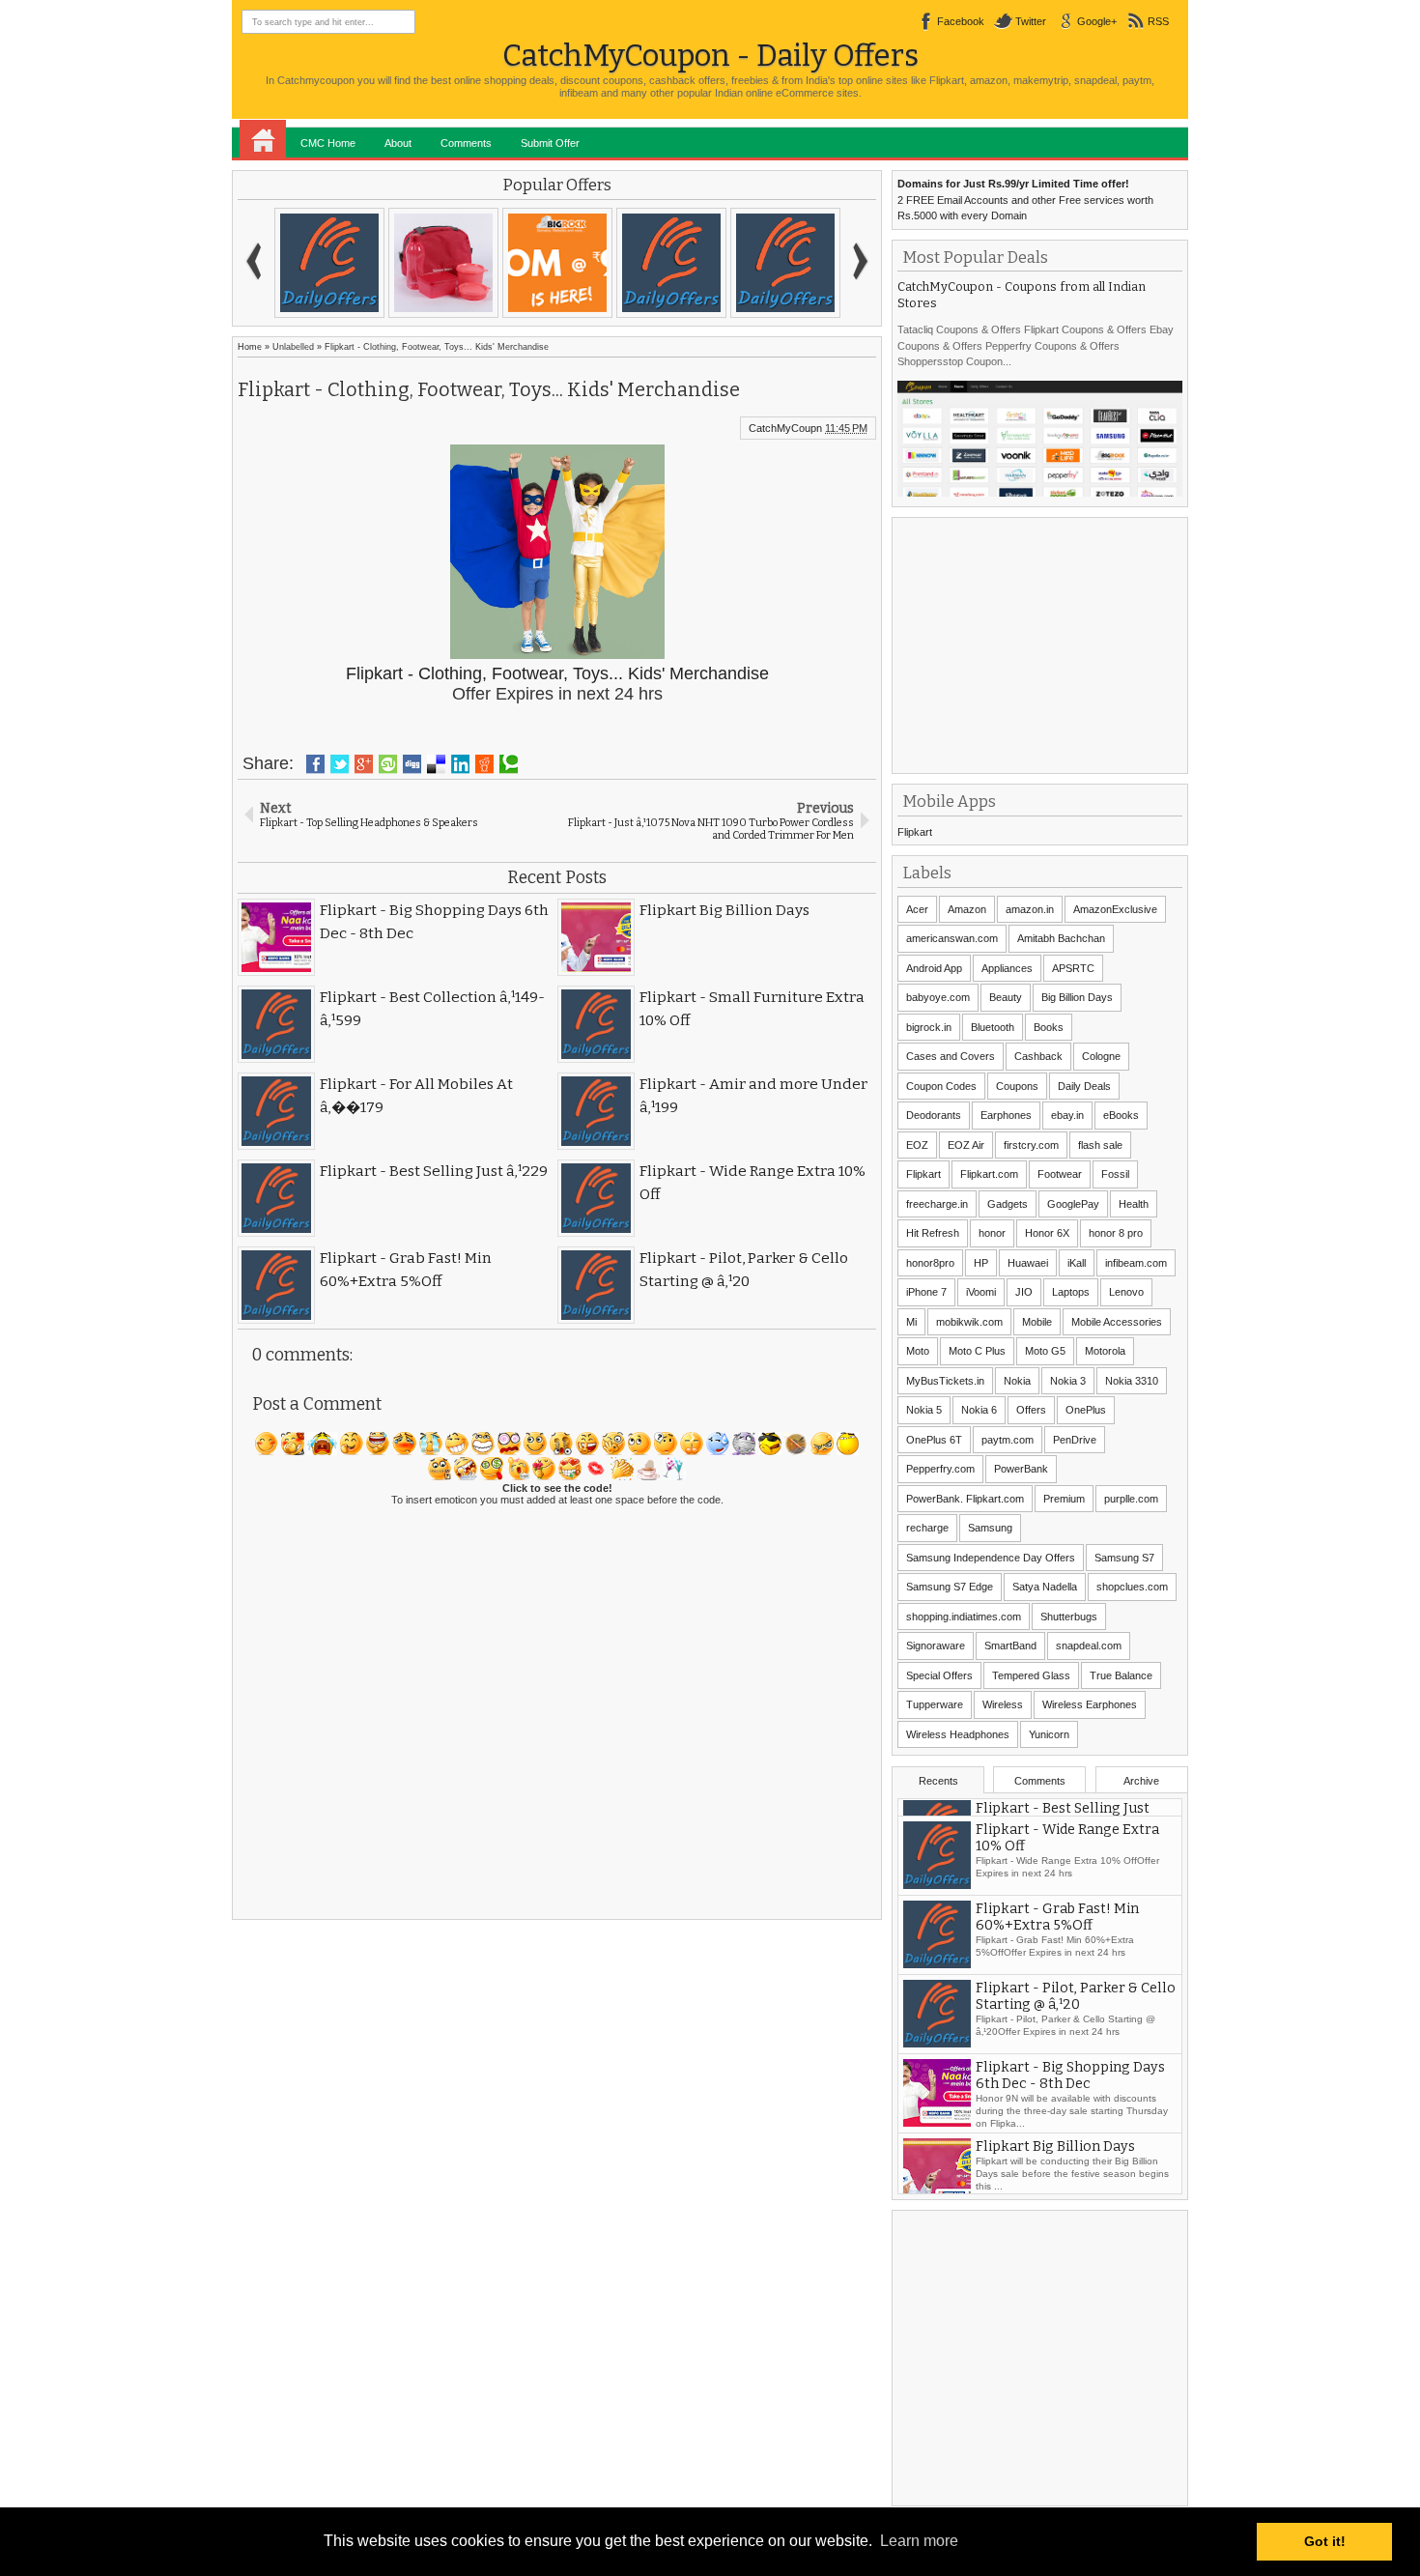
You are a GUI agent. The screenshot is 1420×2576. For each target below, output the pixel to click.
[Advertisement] (1042, 644)
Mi (911, 1322)
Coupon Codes (941, 1086)
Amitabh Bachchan (1061, 938)
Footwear (1060, 1174)
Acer (917, 909)
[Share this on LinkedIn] (460, 764)
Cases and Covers (951, 1056)
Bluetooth (993, 1027)
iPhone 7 (926, 1292)
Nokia (1017, 1381)
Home (263, 139)
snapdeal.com (1089, 1646)
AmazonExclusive (1115, 909)
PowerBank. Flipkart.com (965, 1499)
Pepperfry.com (940, 1469)
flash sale (1100, 1145)
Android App (934, 968)
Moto (918, 1351)
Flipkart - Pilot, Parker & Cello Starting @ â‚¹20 (1076, 2058)
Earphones (1006, 1115)
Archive (1141, 1781)
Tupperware (935, 1704)
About (398, 143)
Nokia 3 (1068, 1381)
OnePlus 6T (934, 1440)
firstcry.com (1031, 1145)
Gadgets (1008, 1204)
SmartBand (1010, 1646)
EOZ (917, 1145)
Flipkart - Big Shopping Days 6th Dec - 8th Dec (1070, 2137)
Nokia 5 (924, 1410)
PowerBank (1021, 1469)
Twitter (1031, 21)
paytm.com (1008, 1440)
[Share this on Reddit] (484, 764)
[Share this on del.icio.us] (436, 764)
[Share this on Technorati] (509, 764)
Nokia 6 (979, 1410)
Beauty (1006, 997)
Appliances (1007, 968)
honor (992, 1233)
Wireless (1003, 1704)
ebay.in (1067, 1115)
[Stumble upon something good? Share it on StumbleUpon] (388, 764)
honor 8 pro (1116, 1233)
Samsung (990, 1528)
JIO (1024, 1292)
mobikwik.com (969, 1322)
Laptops (1071, 1292)
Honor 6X (1047, 1233)
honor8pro (930, 1263)
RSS (1158, 21)
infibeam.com (1136, 1263)
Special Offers (939, 1675)
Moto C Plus (977, 1351)
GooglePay (1073, 1204)
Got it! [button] (1325, 2541)
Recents (938, 1781)
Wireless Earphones (1090, 1704)
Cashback (1038, 1056)
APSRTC (1073, 968)
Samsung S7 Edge (950, 1587)
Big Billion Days (1077, 997)
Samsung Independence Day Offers (991, 1558)
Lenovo (1126, 1292)
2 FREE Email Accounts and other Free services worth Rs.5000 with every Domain (1025, 200)
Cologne (1101, 1056)
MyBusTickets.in (945, 1381)
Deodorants (934, 1115)
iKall (1077, 1263)
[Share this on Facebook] (315, 764)
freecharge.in (937, 1204)
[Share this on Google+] (364, 764)
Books (1049, 1027)
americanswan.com (952, 938)
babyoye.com (938, 997)
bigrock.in (929, 1027)
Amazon (967, 909)
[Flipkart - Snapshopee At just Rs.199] (671, 263)
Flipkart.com (989, 1174)
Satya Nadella (1045, 1587)
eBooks (1121, 1115)
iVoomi (981, 1292)
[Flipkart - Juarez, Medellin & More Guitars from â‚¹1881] (785, 263)
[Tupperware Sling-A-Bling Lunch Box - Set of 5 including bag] (443, 263)
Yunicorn (1049, 1734)
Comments (466, 143)
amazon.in (1030, 909)
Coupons (1017, 1086)
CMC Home (328, 143)
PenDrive (1075, 1440)
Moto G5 (1045, 1351)
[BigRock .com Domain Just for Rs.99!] (557, 263)
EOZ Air (966, 1145)
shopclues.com (1132, 1587)
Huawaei (1028, 1263)
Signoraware (936, 1646)
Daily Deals (1084, 1086)
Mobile (1037, 1322)
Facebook (961, 21)
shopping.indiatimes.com (964, 1617)
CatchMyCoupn (785, 428)
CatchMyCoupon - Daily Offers (710, 56)
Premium (1064, 1499)
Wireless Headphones (958, 1734)
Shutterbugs (1069, 1617)
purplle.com (1131, 1499)
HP (981, 1263)
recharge (927, 1528)
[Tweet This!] (340, 764)
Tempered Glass (1031, 1675)
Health (1134, 1204)
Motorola (1105, 1351)
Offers (1031, 1410)
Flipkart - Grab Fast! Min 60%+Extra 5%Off (1057, 1979)
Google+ (1097, 21)
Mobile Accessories (1117, 1322)
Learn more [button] (919, 2541)
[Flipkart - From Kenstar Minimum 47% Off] (329, 263)
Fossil (1115, 1174)
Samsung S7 (1124, 1558)
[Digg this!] (412, 764)
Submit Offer (550, 143)
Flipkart (915, 832)
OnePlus (1086, 1410)
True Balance (1121, 1675)
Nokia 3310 (1132, 1381)
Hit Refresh (933, 1233)
